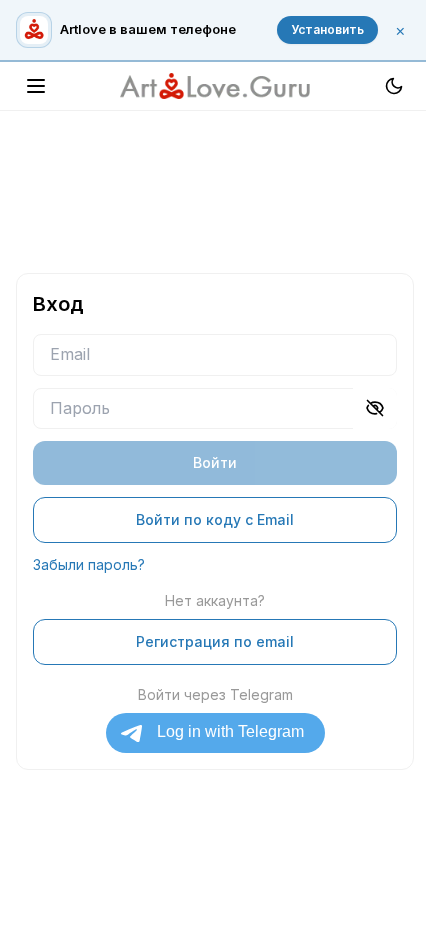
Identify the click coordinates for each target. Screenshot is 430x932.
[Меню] (36, 86)
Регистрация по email (215, 641)
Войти (215, 462)
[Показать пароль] (375, 408)
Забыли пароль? (89, 564)
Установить (327, 29)
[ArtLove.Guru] (215, 86)
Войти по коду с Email (215, 519)
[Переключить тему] (394, 86)
